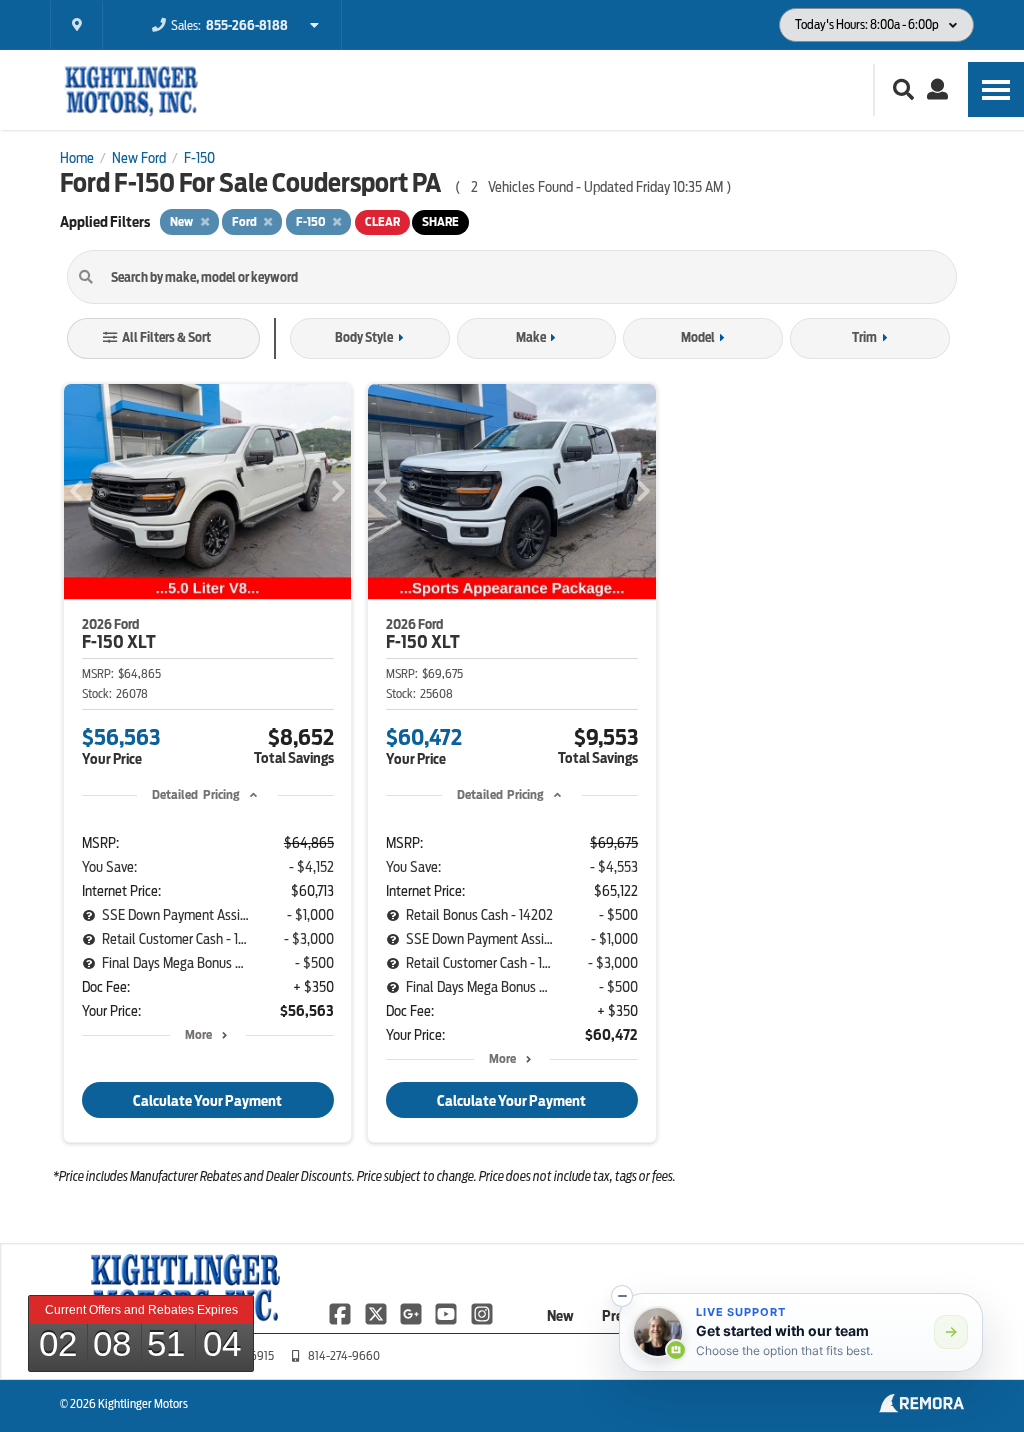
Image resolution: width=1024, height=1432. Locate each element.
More (198, 1034)
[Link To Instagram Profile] (482, 1313)
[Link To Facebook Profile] (341, 1313)
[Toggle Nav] (996, 89)
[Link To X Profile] (376, 1313)
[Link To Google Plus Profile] (412, 1313)
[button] (622, 1296)
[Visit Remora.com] (921, 1408)
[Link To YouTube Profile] (447, 1313)
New (560, 1316)
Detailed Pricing (195, 794)
